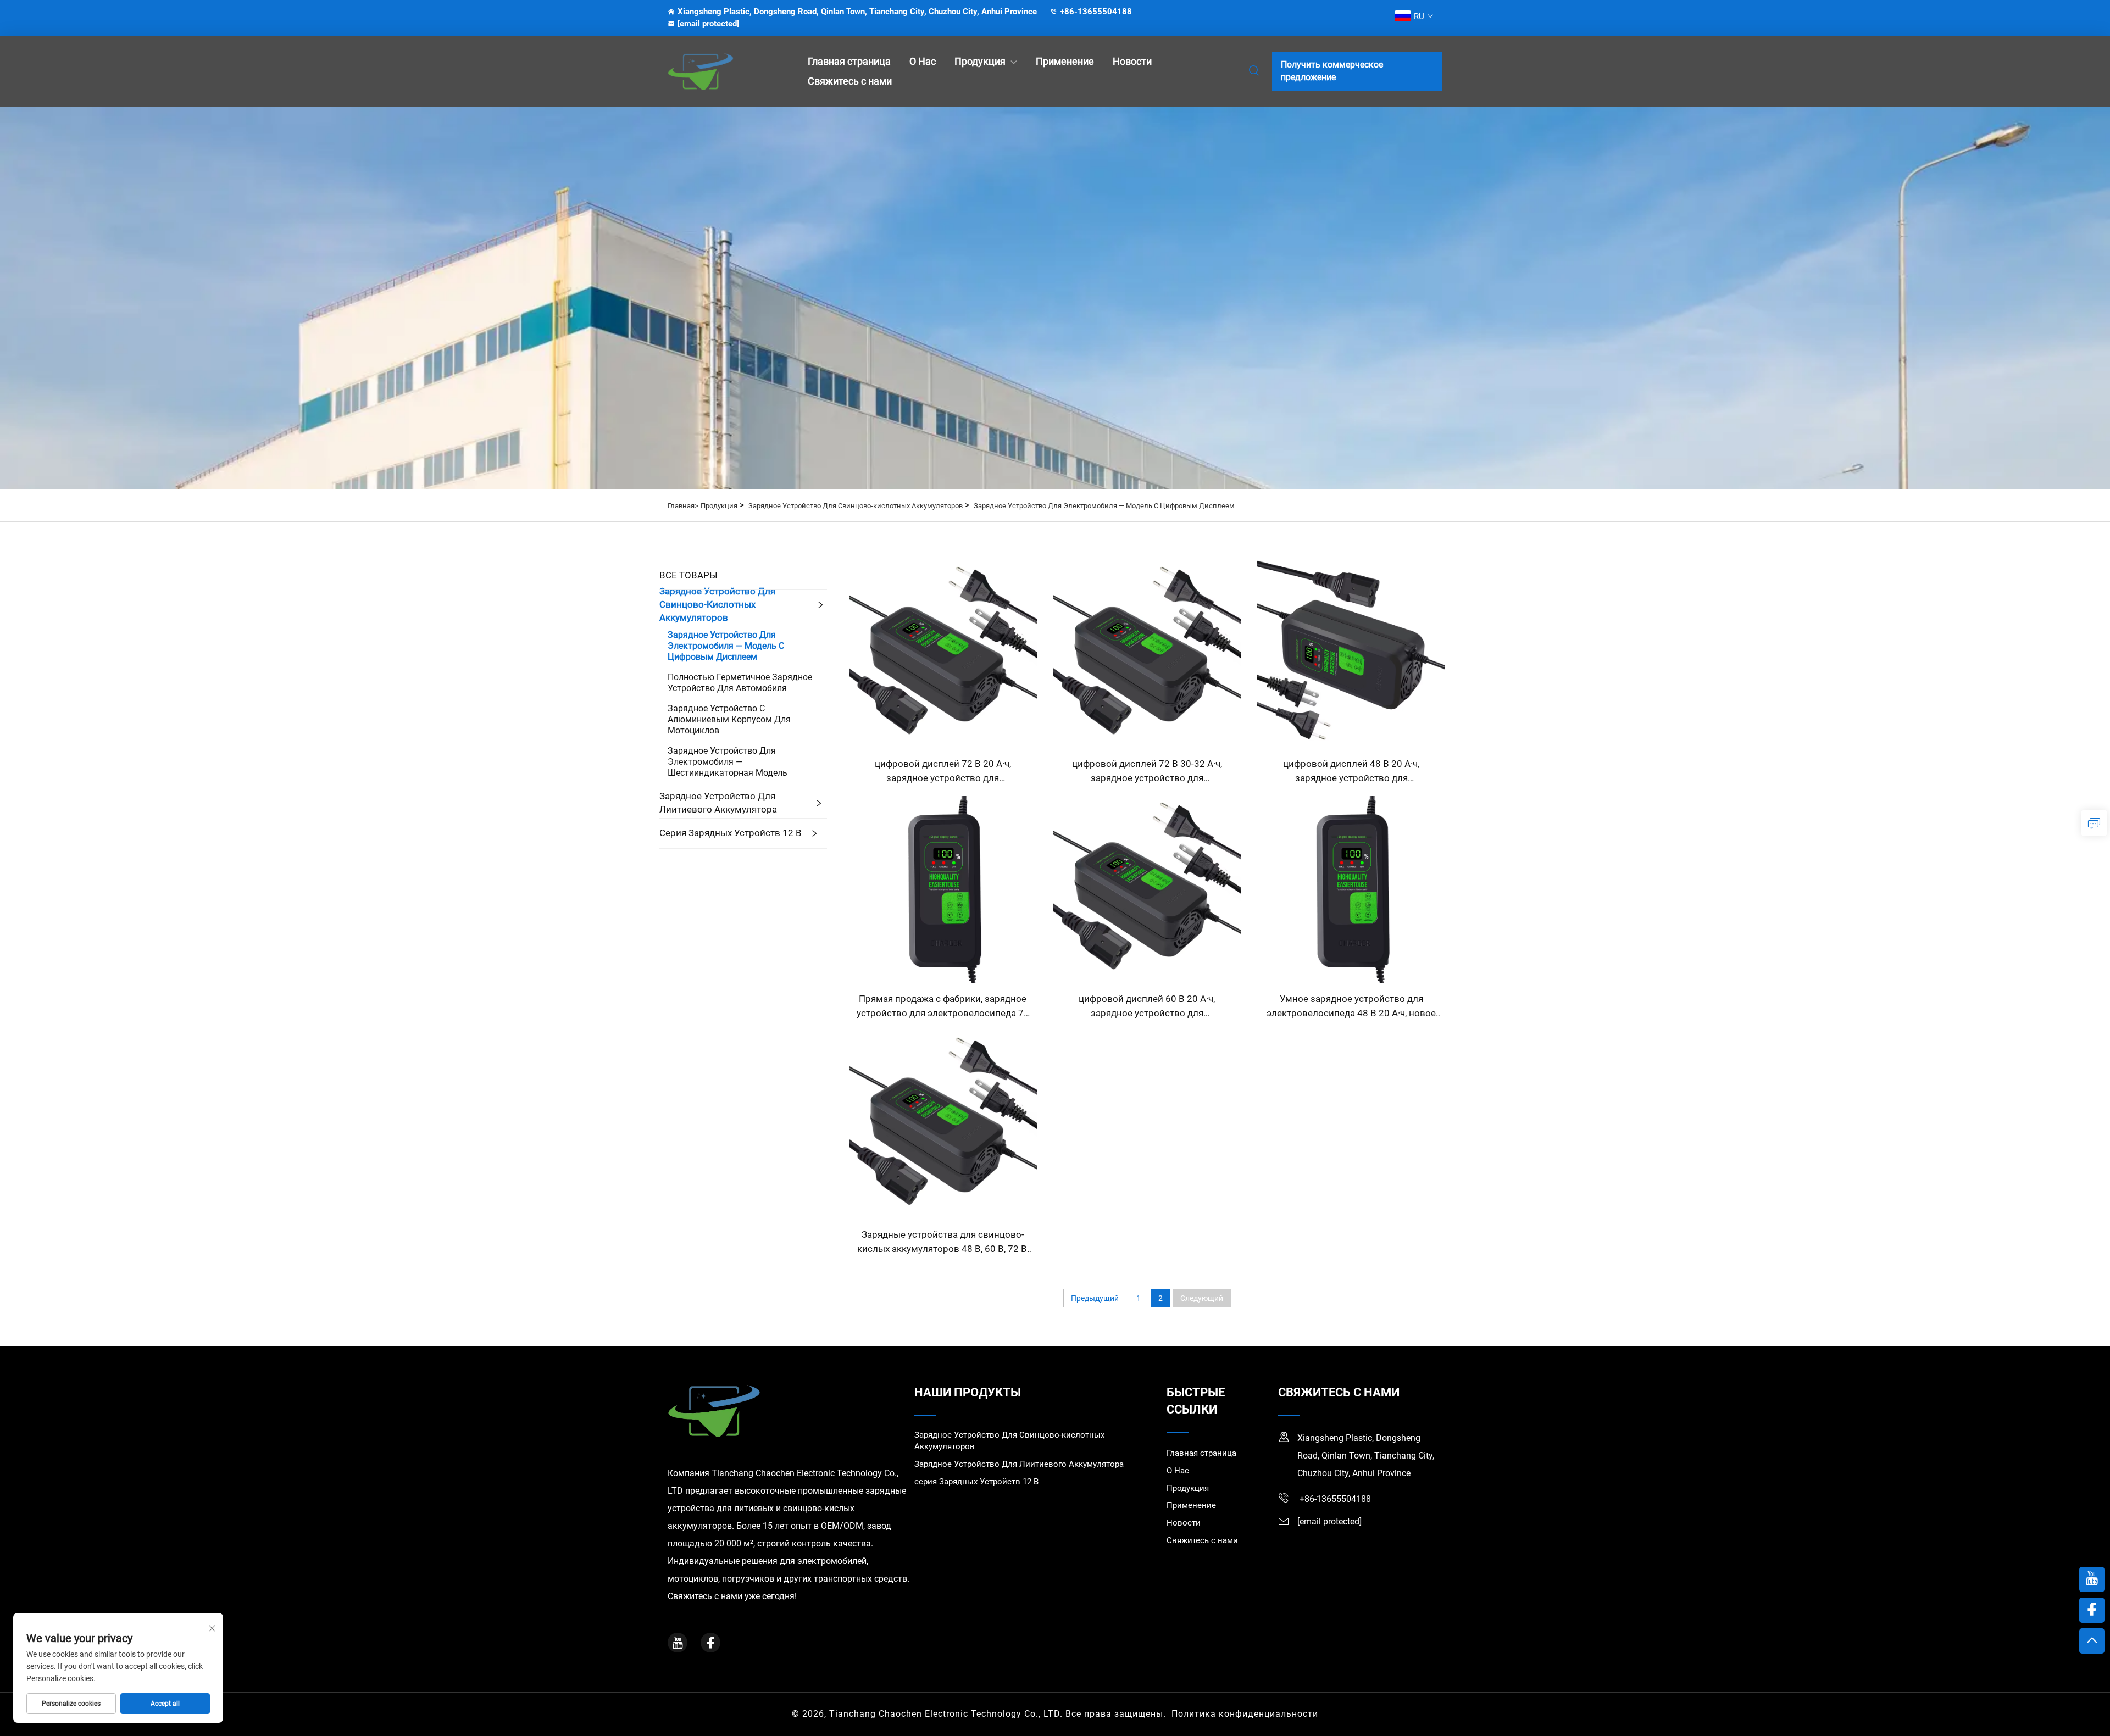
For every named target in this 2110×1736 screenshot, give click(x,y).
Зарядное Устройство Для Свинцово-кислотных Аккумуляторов (856, 506)
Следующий (1202, 1298)
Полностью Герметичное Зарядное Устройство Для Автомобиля (740, 683)
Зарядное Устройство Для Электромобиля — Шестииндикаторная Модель (728, 762)
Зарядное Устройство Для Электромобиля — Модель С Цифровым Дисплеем (1104, 506)
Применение (1065, 61)
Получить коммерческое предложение (1332, 71)
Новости (1132, 61)
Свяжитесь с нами (850, 81)
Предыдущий (1095, 1298)
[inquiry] (2094, 823)
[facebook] (710, 1643)
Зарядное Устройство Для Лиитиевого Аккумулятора (718, 803)
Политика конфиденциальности (1245, 1714)
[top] (2092, 1641)
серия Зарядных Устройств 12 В (731, 833)
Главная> (683, 506)
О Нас (923, 61)
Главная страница (849, 61)
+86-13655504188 (1096, 12)
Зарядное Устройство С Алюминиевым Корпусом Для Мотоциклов (729, 719)
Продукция (980, 61)
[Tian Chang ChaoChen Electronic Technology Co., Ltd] (725, 71)
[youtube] (678, 1643)
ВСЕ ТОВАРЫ (688, 575)
